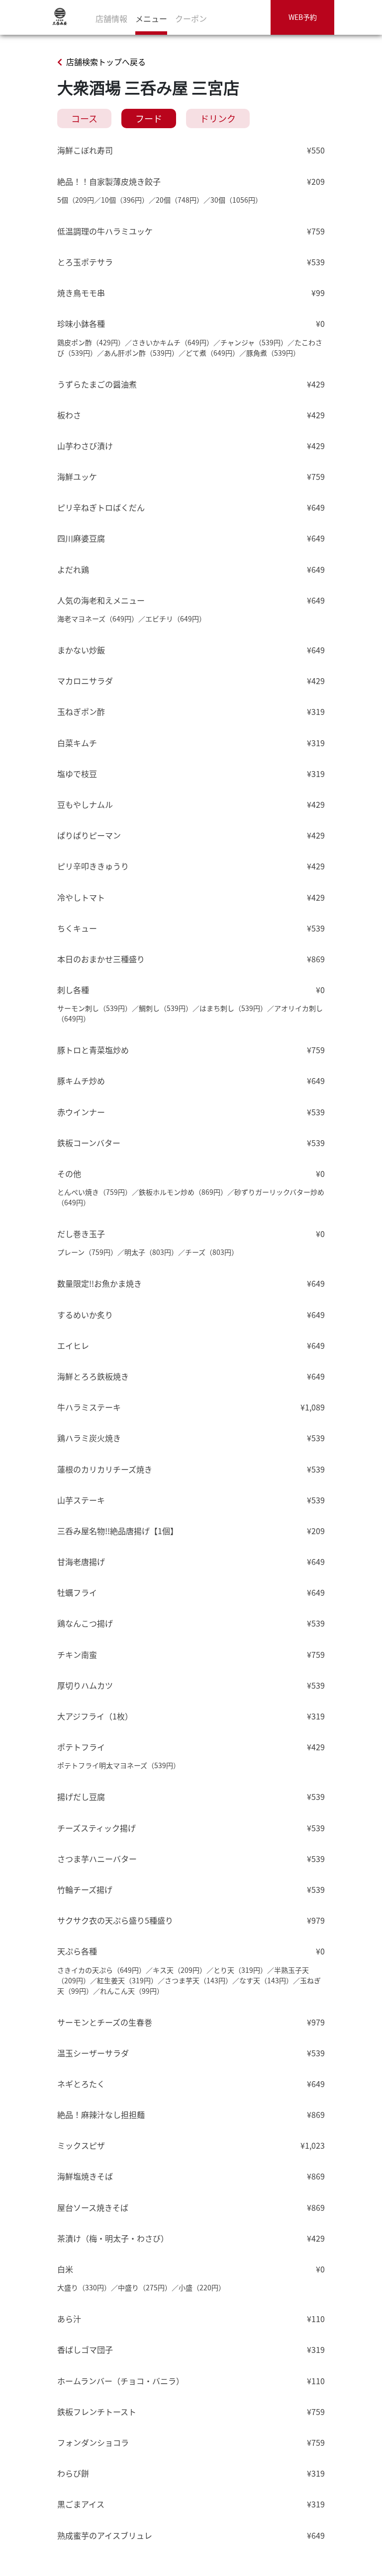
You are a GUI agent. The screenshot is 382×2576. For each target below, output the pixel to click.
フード (149, 118)
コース (84, 118)
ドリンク (218, 118)
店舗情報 (111, 18)
